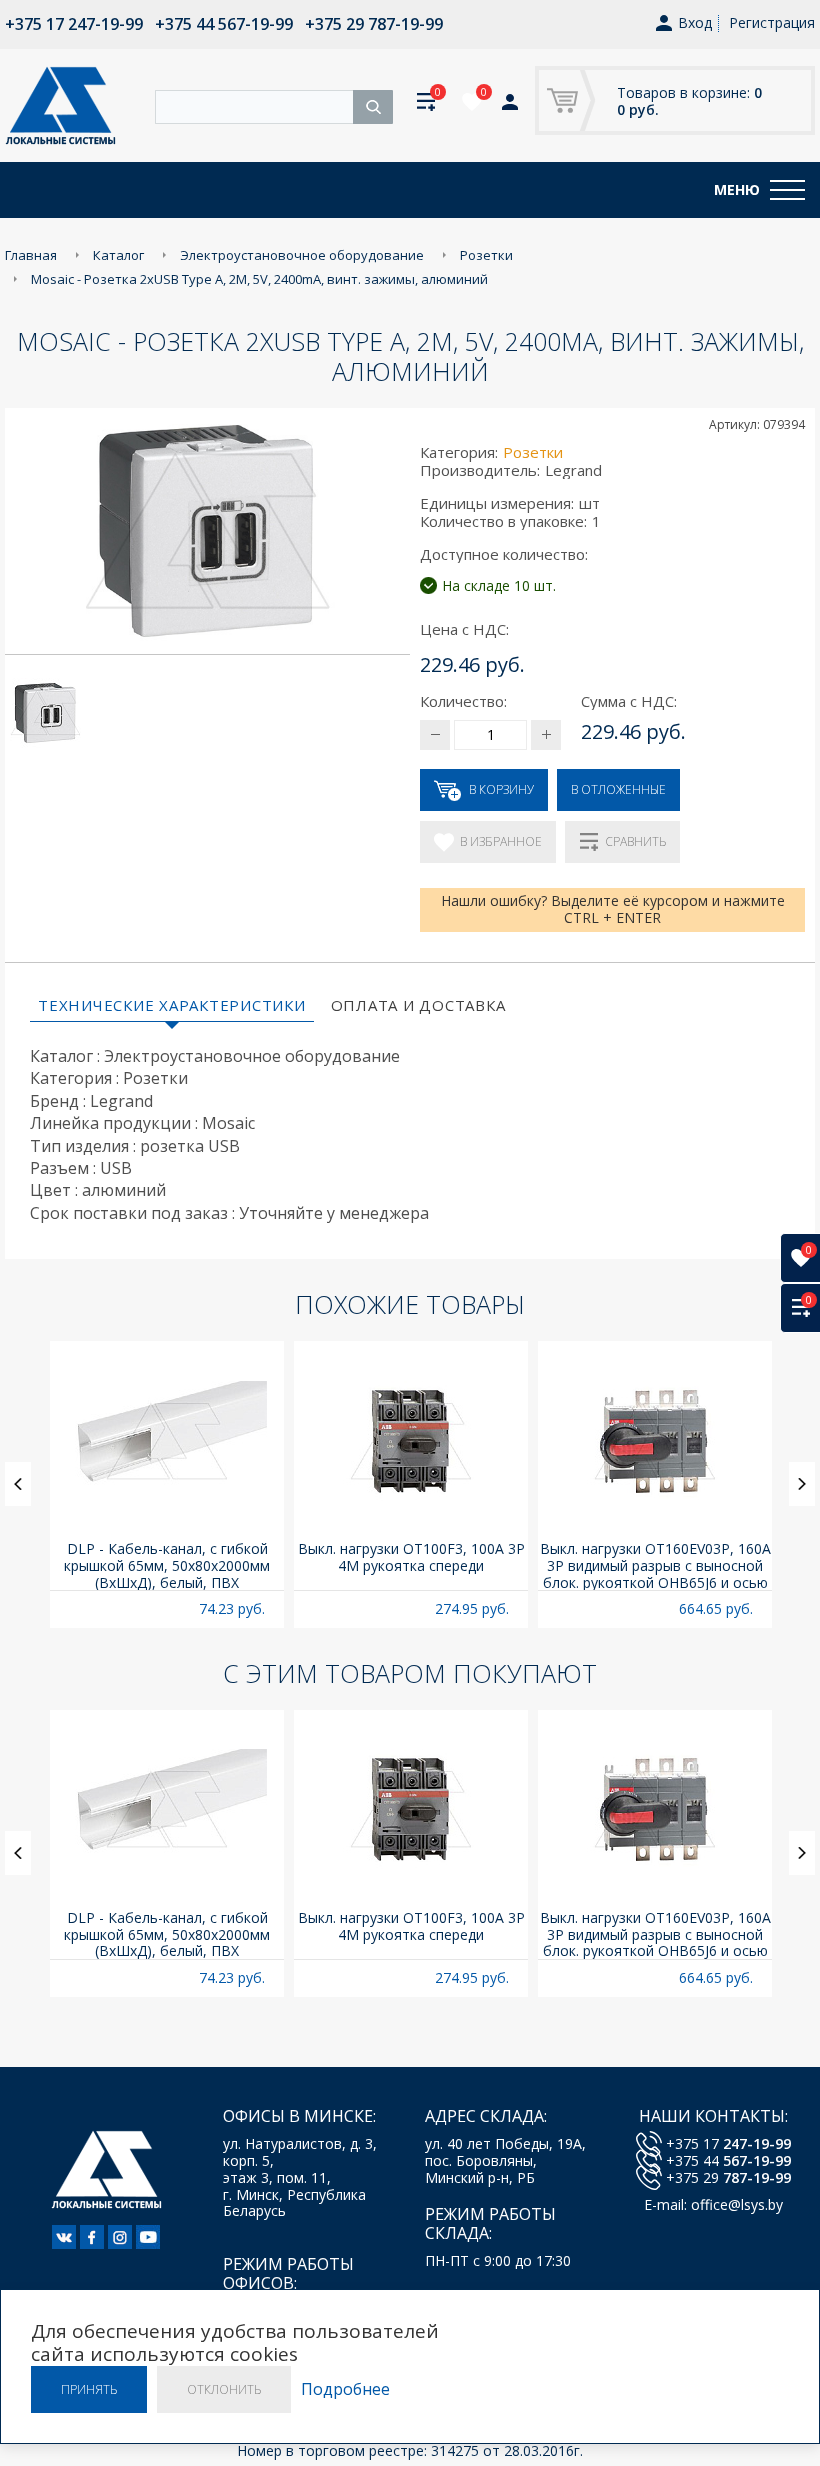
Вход (695, 23)
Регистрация (772, 22)
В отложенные (618, 789)
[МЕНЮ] (787, 190)
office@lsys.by (737, 2204)
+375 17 (728, 2143)
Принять (89, 2389)
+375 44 (728, 2160)
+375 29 (728, 2177)
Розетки (533, 452)
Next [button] (802, 1484)
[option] (167, 1484)
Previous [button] (18, 1484)
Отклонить (224, 2389)
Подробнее (345, 2389)
